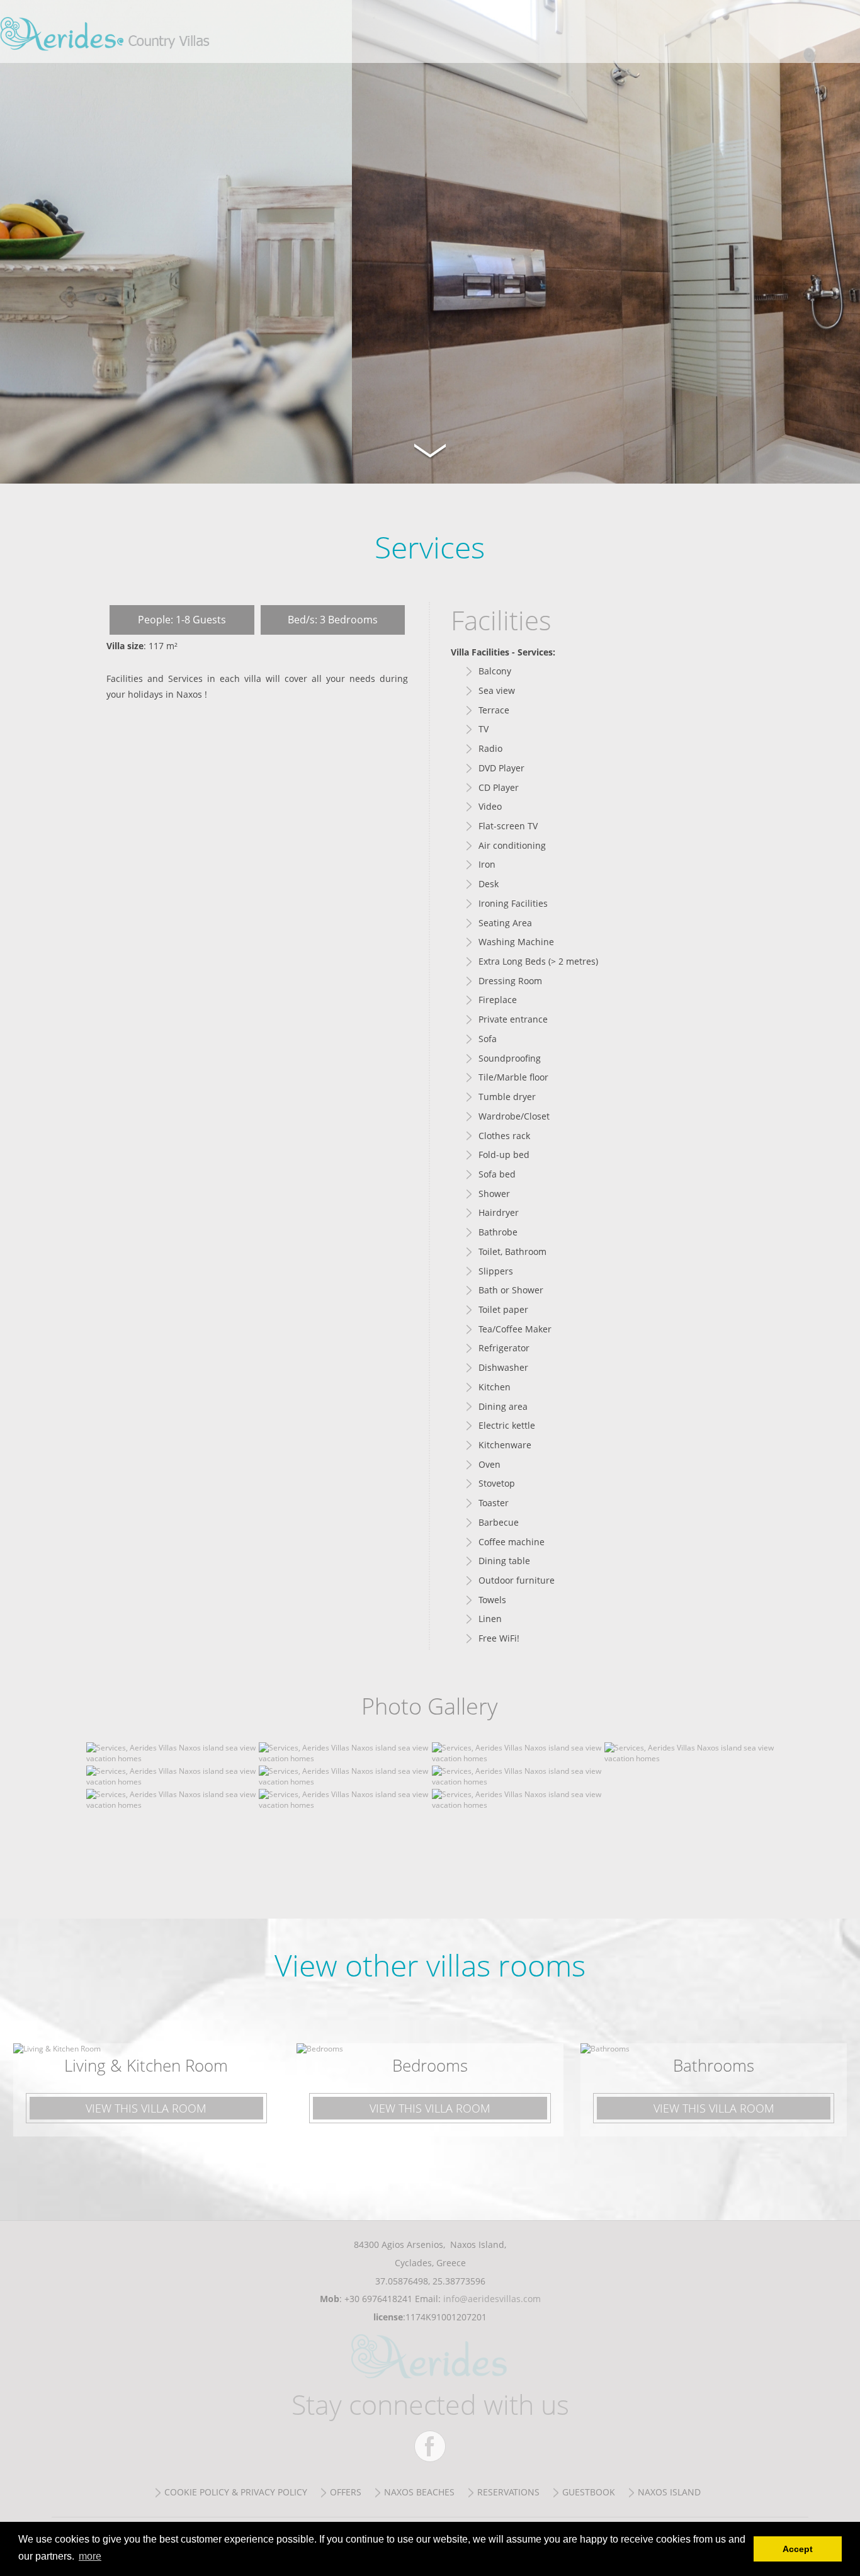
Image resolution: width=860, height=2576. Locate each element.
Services (108, 31)
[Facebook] (430, 2446)
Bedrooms (430, 2065)
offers (346, 2492)
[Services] (171, 1758)
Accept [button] (798, 2549)
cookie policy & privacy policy (236, 2492)
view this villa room (146, 2108)
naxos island (669, 2492)
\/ (430, 449)
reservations (508, 2492)
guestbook (589, 2492)
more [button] (90, 2556)
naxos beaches (419, 2492)
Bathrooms (714, 2065)
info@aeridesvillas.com (492, 2299)
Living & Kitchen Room (146, 2065)
